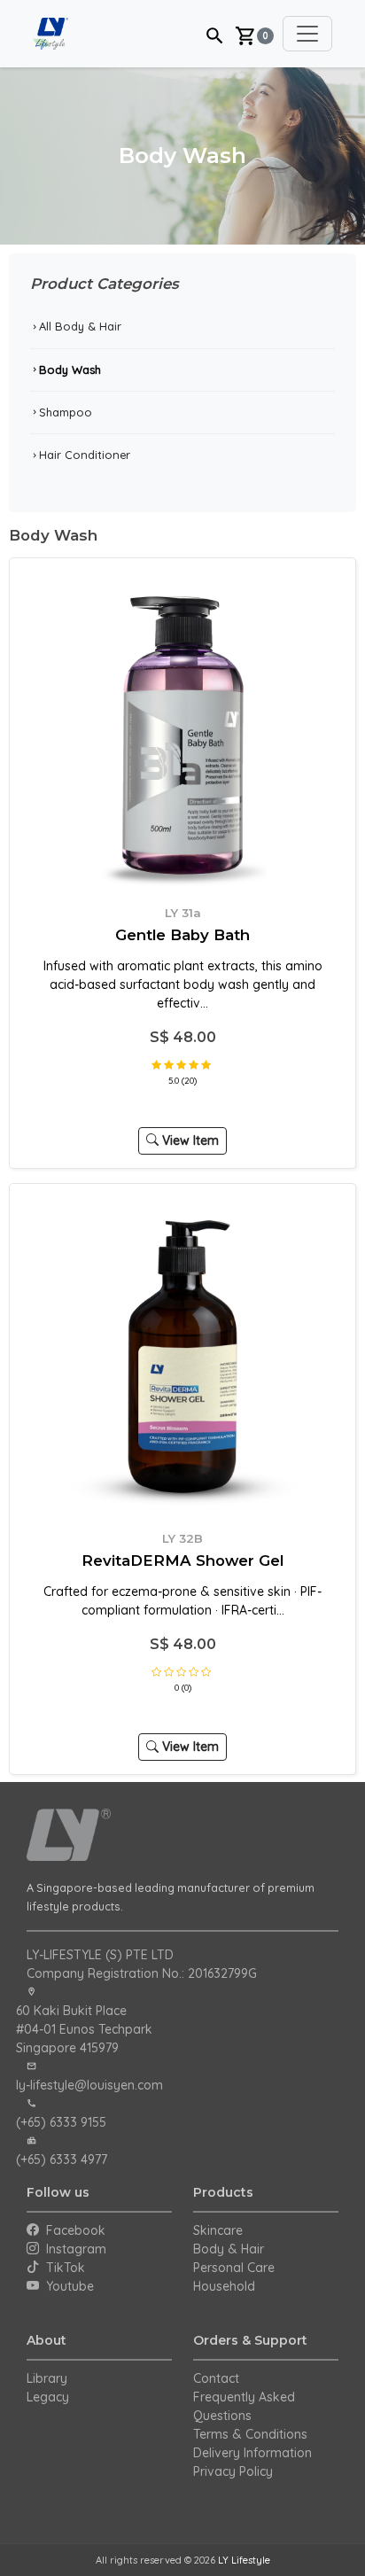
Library (47, 2378)
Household (224, 2286)
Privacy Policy (233, 2471)
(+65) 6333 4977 (62, 2160)
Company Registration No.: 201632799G (142, 1973)
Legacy (48, 2397)
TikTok (62, 2268)
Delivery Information (252, 2453)
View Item (189, 1140)
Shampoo (61, 412)
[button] (215, 34)
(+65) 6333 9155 (61, 2122)
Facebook (72, 2230)
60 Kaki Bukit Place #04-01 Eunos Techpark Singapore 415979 (84, 2029)
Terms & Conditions (250, 2434)
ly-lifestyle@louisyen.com (89, 2085)
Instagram (73, 2249)
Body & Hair (229, 2249)
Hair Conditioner (80, 455)
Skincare (218, 2230)
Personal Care (234, 2268)
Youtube (66, 2286)
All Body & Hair (76, 326)
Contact (216, 2378)
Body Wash (66, 370)
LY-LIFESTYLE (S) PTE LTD (100, 1955)
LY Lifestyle (244, 2560)
